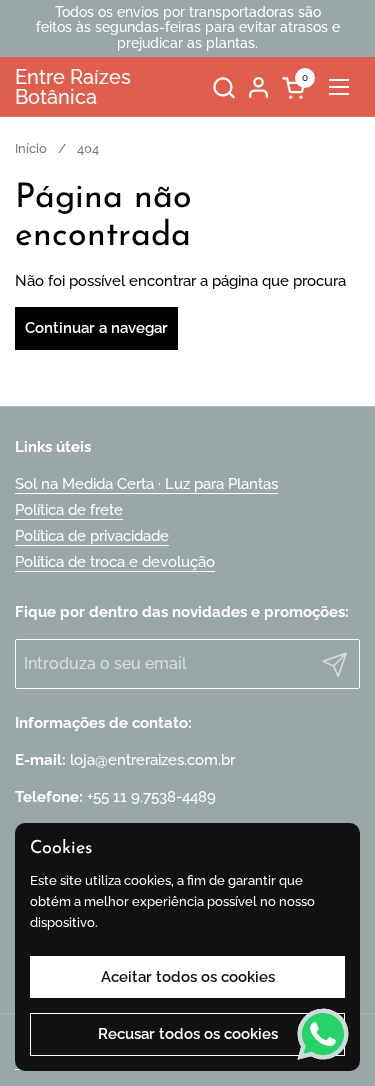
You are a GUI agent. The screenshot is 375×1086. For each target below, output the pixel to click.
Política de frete (69, 510)
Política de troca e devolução (115, 562)
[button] (223, 87)
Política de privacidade (92, 536)
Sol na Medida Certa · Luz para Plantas (146, 484)
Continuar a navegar (96, 328)
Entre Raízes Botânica (73, 87)
